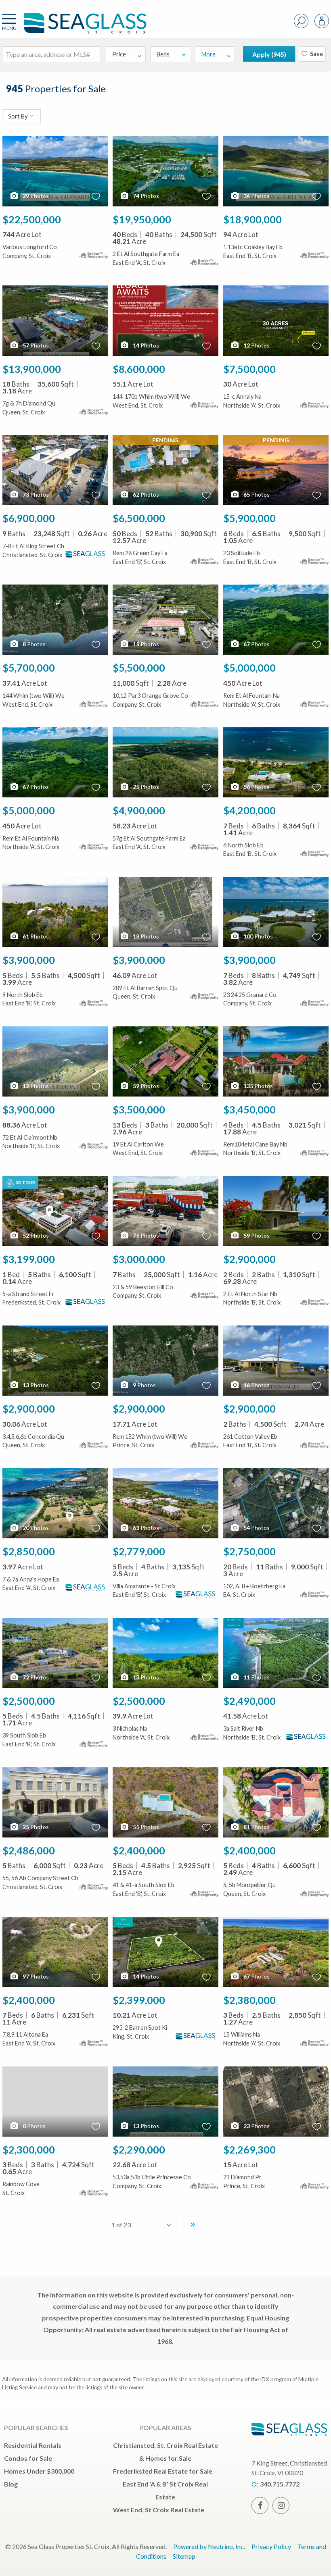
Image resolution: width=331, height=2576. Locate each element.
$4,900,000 (139, 810)
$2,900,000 (249, 1259)
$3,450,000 (249, 1109)
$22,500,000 (32, 219)
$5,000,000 (249, 668)
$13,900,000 (32, 369)
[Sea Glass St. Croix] (73, 27)
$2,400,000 (139, 1850)
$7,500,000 (249, 369)
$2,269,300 (249, 2149)
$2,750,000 (249, 1551)
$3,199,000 (29, 1259)
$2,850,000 (29, 1551)
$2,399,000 (139, 2000)
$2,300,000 (29, 2149)
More (208, 54)
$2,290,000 (139, 2149)
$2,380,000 (249, 2000)
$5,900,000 (249, 518)
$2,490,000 (249, 1701)
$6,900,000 (29, 518)
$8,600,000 (139, 369)
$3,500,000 (139, 1109)
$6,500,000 (139, 518)
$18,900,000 (252, 219)
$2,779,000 (139, 1551)
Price (119, 54)
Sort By (18, 116)
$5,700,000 (29, 668)
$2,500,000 (29, 1701)
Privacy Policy (271, 2546)
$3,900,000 (29, 960)
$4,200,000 (249, 810)
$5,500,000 (139, 668)
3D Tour (25, 1182)
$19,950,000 (142, 219)
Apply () (269, 54)
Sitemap (184, 2556)
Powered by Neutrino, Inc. (209, 2546)
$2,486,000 (29, 1850)
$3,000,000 (139, 1259)
